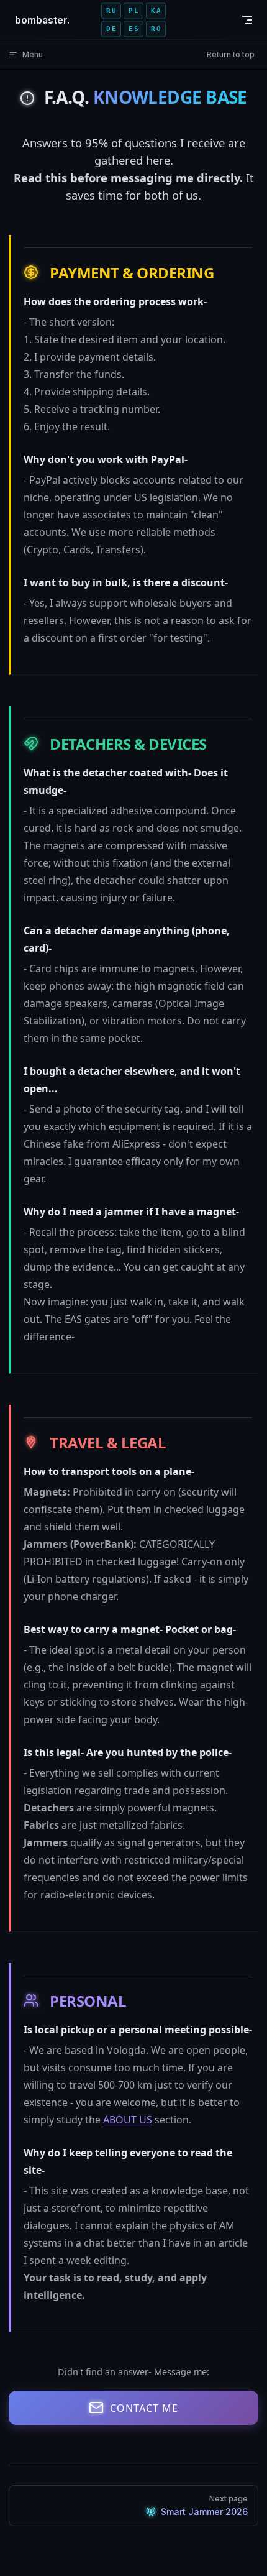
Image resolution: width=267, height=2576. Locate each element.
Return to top (231, 54)
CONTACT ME (144, 2408)
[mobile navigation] (247, 20)
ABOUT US (128, 2120)
